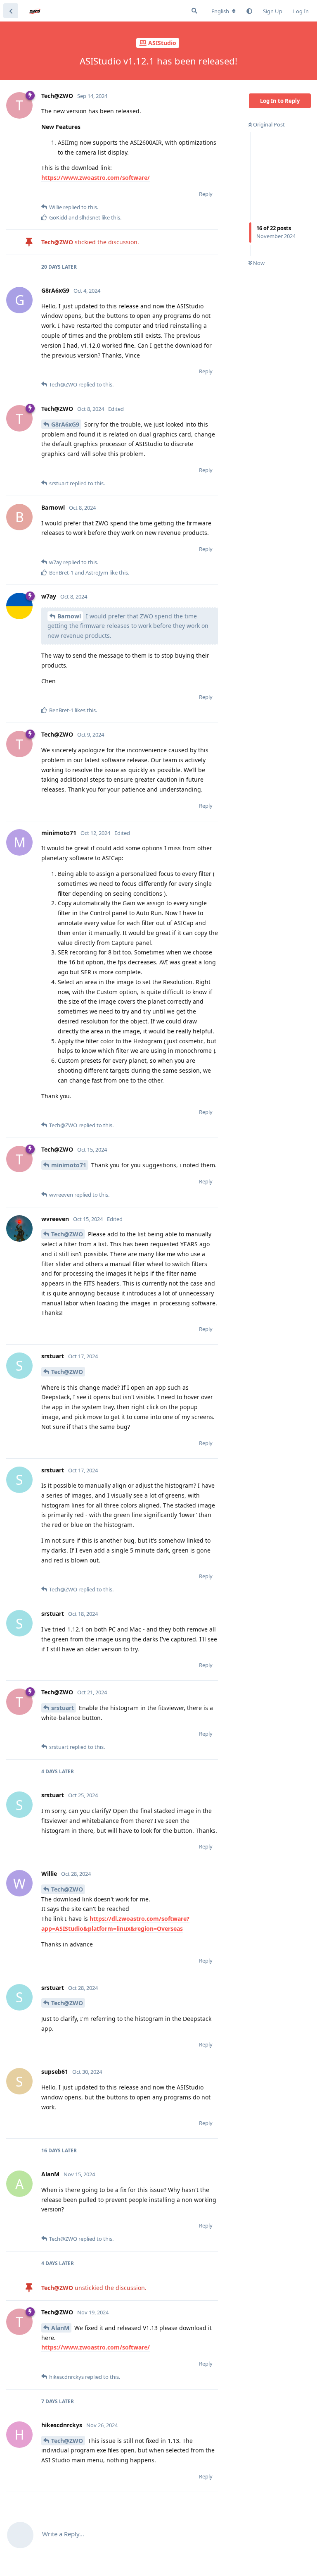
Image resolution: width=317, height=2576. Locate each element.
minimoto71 (69, 1165)
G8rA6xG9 (65, 424)
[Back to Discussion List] (11, 11)
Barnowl (69, 616)
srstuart (63, 1708)
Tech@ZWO (67, 1234)
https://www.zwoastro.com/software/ (96, 178)
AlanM (60, 2328)
